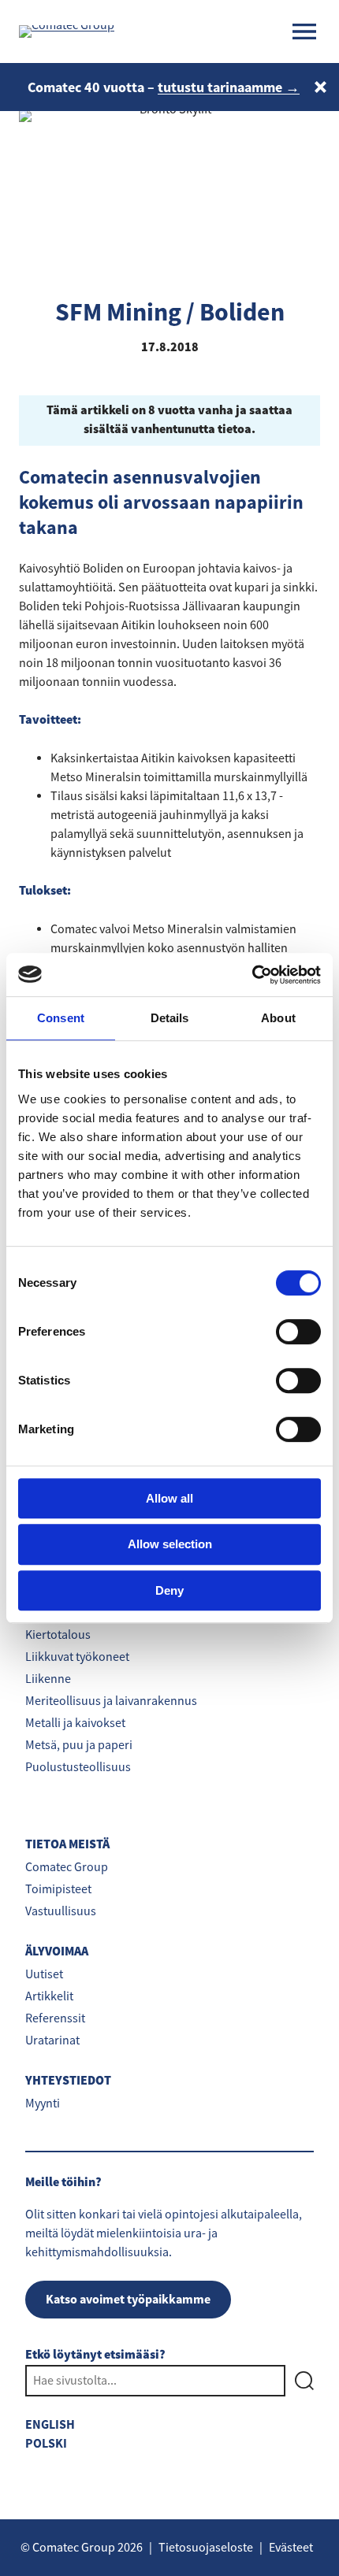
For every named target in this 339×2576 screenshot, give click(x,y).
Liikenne (48, 1679)
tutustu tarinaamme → (229, 87)
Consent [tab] (61, 1018)
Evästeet (291, 2548)
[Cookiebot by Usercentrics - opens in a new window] (252, 975)
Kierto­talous (58, 1635)
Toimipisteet (58, 1889)
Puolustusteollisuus (78, 1767)
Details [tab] (170, 1018)
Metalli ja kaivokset (75, 1723)
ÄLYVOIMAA (57, 1952)
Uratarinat (52, 2040)
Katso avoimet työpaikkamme (128, 2299)
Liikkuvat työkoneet (77, 1657)
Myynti (43, 2103)
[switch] (298, 1332)
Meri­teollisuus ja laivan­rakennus (111, 1701)
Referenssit (55, 2018)
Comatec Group (67, 1867)
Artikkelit (49, 1996)
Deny (169, 1590)
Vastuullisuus (61, 1911)
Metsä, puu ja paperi (79, 1745)
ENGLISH (50, 2424)
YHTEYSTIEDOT (68, 2081)
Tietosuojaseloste (206, 2548)
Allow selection (170, 1544)
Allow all (169, 1498)
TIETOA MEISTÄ (67, 1845)
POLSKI (46, 2443)
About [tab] (278, 1018)
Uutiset (44, 1974)
